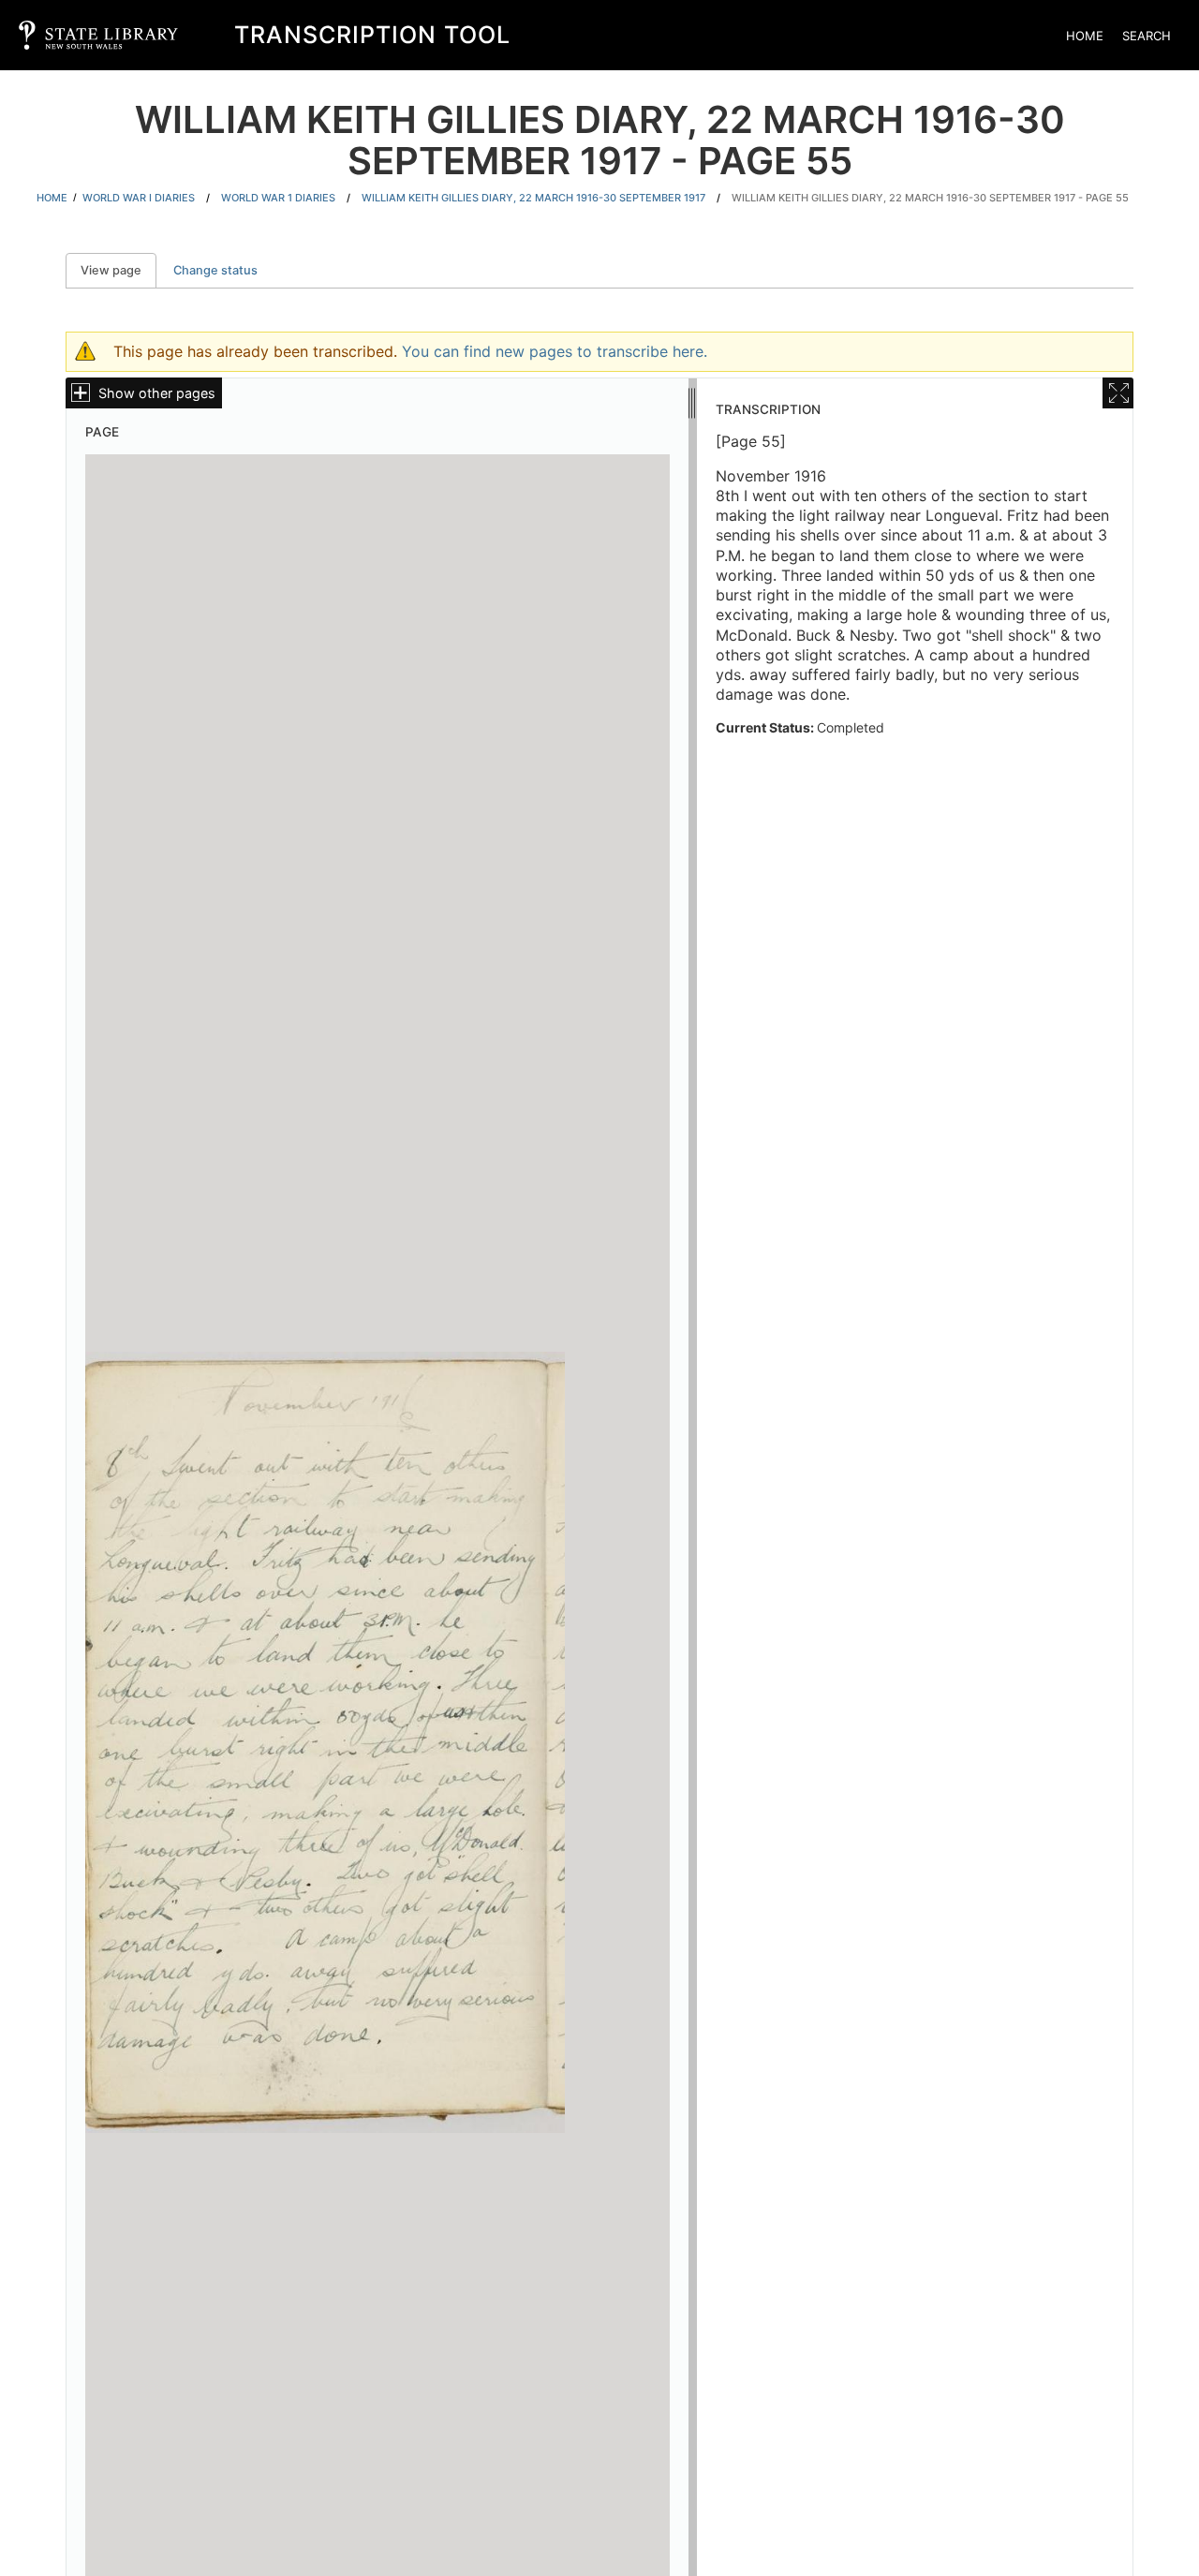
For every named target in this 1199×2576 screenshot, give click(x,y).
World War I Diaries (139, 198)
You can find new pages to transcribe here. (555, 351)
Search (1147, 36)
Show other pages (157, 393)
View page (118, 270)
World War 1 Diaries (278, 198)
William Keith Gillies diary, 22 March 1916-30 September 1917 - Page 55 (930, 198)
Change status (215, 270)
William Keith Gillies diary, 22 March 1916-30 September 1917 (533, 198)
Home (1085, 36)
